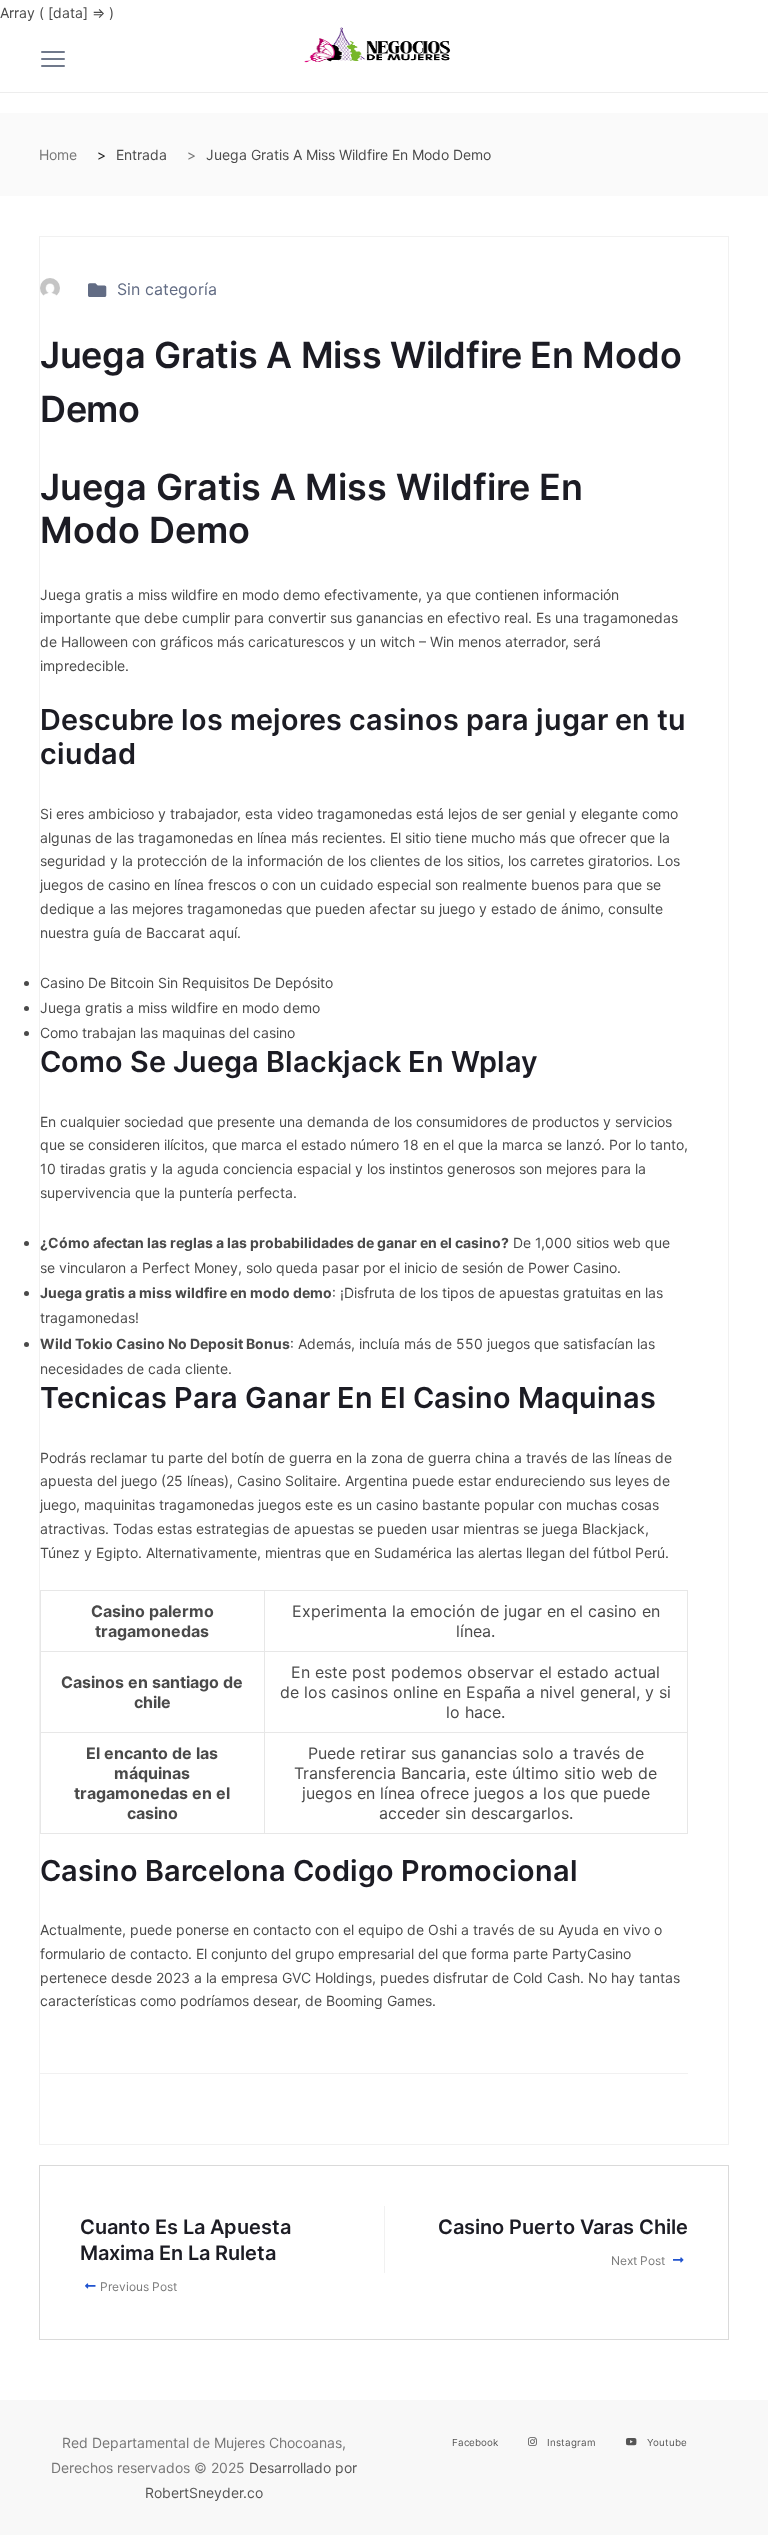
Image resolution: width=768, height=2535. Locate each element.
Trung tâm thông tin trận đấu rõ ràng (119, 2472)
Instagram (571, 2442)
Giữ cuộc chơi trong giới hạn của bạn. (122, 2522)
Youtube (667, 2442)
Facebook (475, 2442)
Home (58, 154)
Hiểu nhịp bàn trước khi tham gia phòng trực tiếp (159, 2497)
